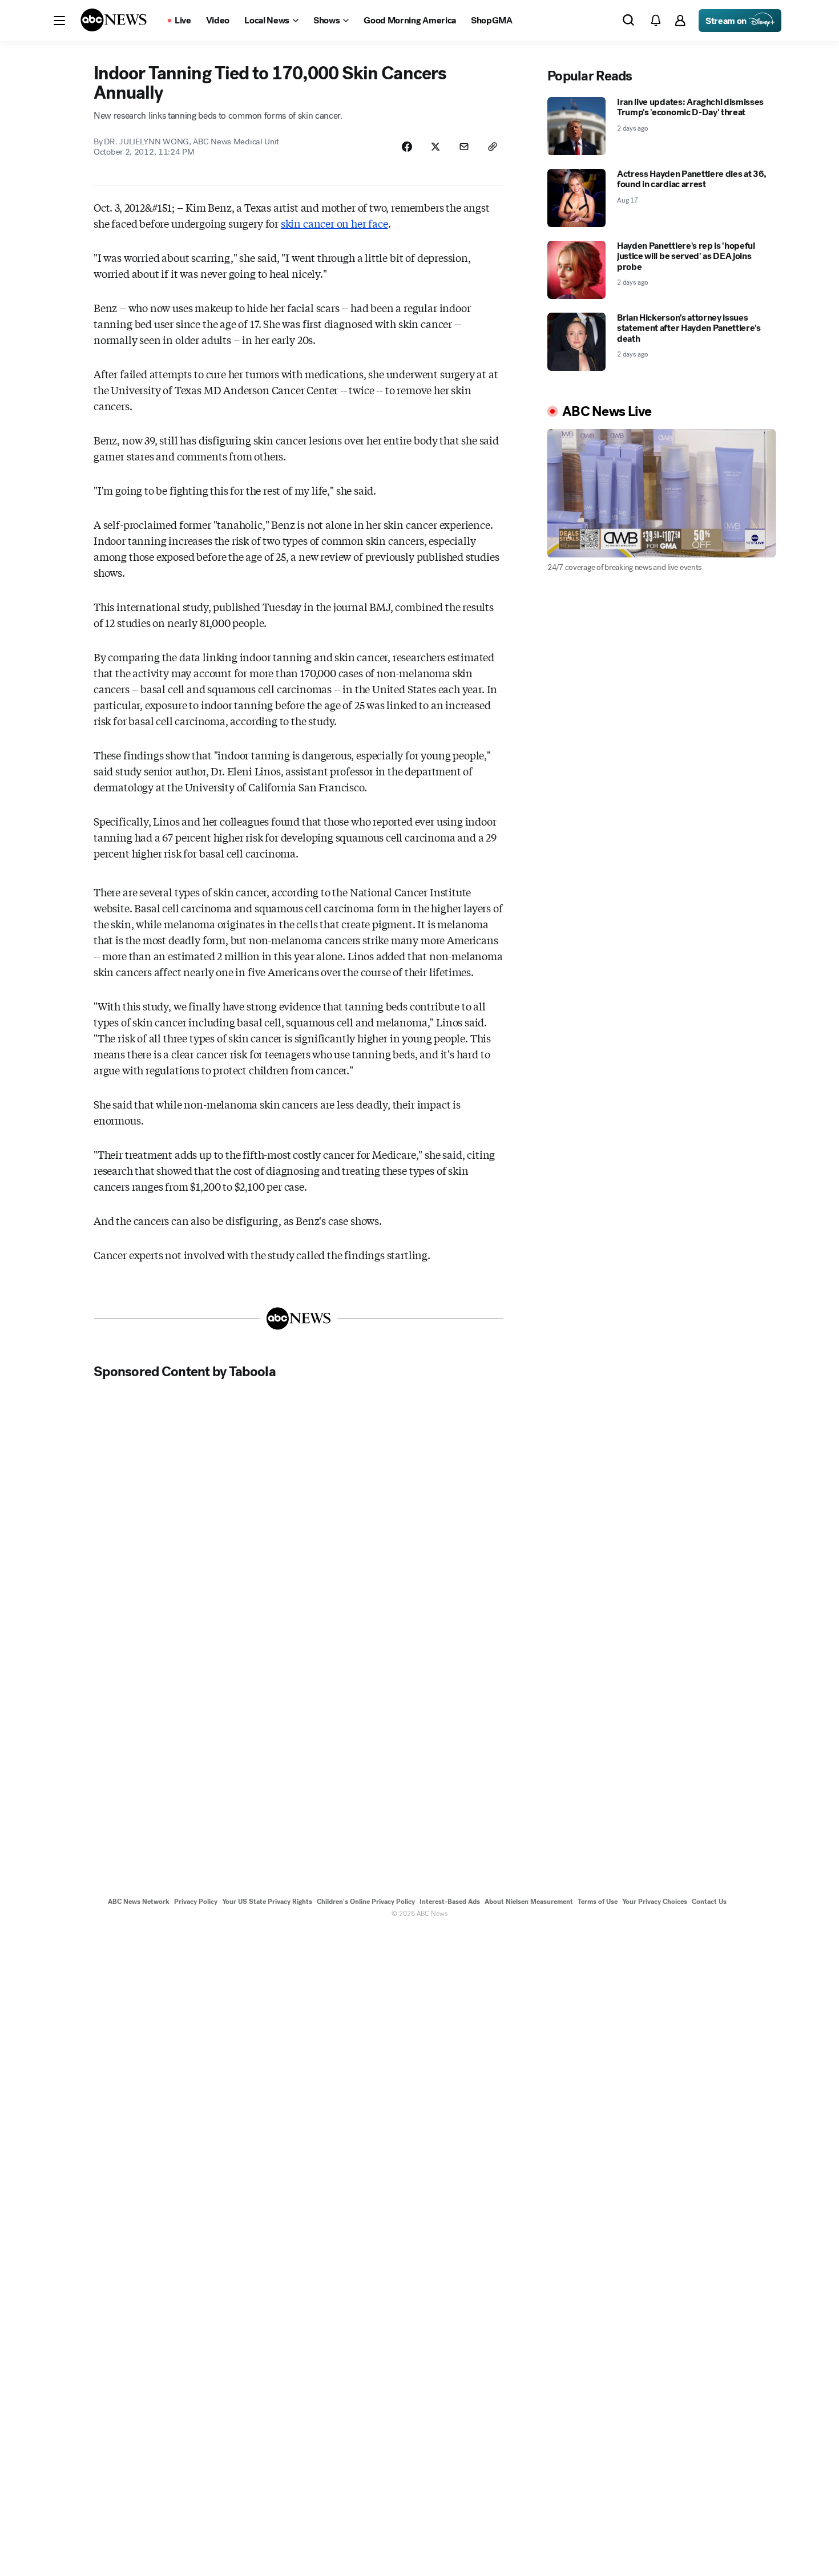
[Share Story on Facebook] (407, 147)
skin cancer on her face (334, 223)
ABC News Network (139, 1902)
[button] (59, 21)
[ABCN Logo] (114, 20)
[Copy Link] (493, 147)
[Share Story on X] (435, 147)
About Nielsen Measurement (529, 1902)
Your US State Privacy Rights (267, 1902)
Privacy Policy (196, 1902)
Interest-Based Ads (450, 1902)
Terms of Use (598, 1902)
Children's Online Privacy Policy (366, 1902)
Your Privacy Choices (655, 1902)
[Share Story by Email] (464, 147)
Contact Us (709, 1902)
